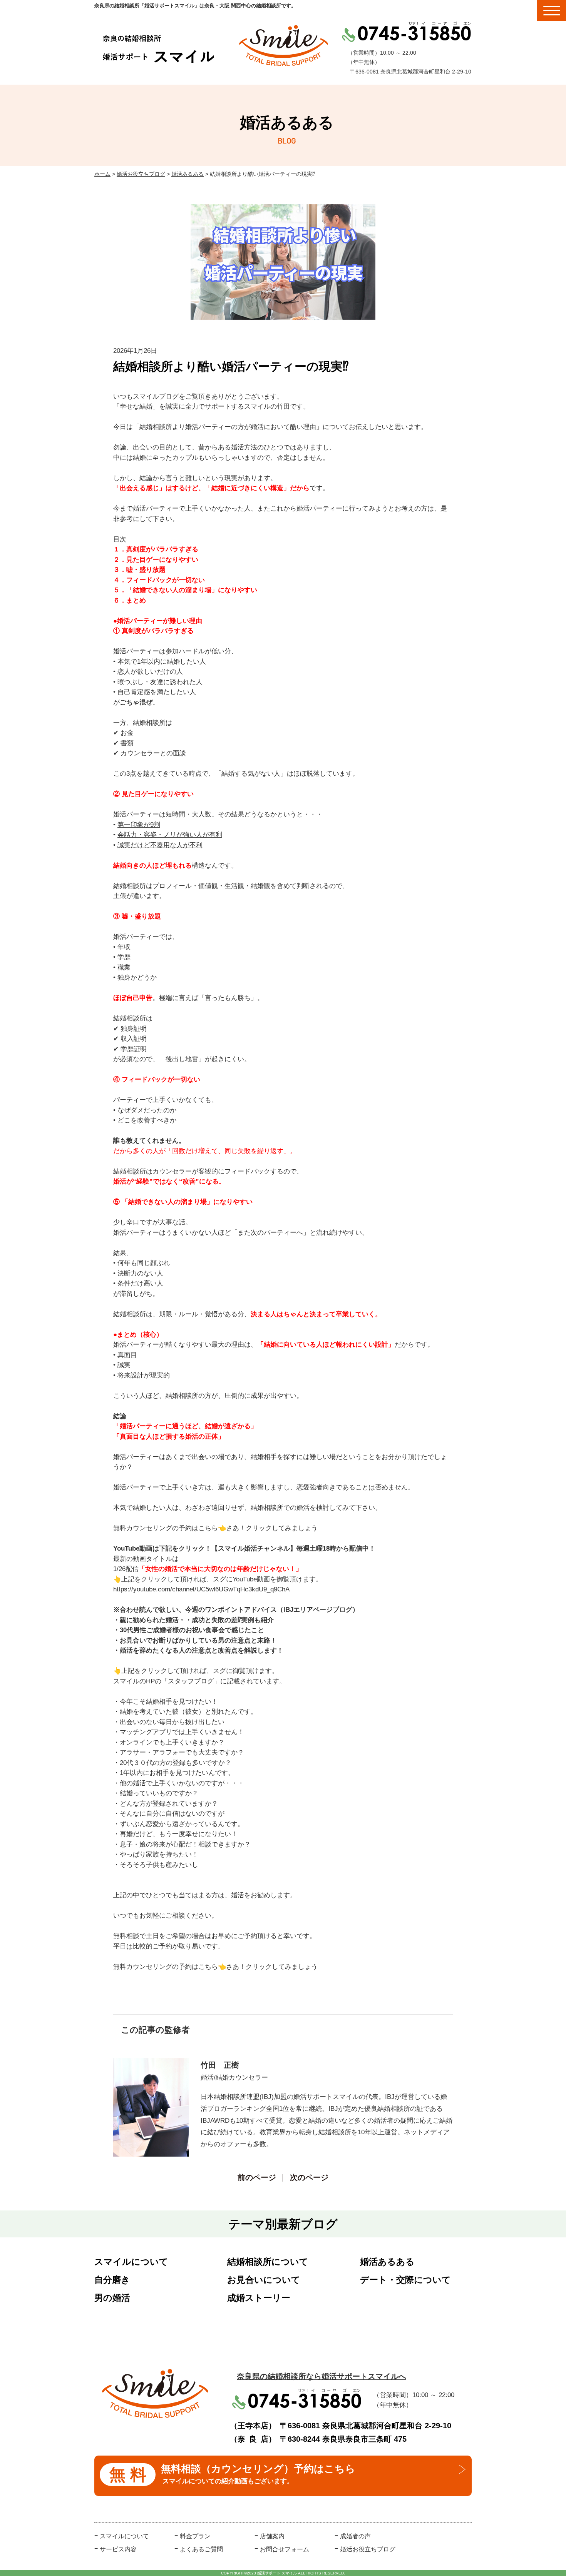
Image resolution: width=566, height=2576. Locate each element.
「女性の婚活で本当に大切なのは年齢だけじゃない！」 (220, 1569)
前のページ (257, 2177)
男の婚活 (112, 2298)
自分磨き (112, 2280)
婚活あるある (188, 174)
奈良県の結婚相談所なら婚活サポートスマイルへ (322, 2376)
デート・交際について (405, 2280)
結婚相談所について (268, 2262)
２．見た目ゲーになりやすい (156, 560)
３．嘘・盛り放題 (139, 570)
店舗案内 (272, 2536)
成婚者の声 (355, 2536)
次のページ (309, 2177)
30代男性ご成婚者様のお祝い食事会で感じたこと (192, 1630)
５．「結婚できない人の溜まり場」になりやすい (185, 590)
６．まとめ (130, 600)
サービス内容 (118, 2549)
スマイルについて (131, 2262)
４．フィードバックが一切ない (159, 580)
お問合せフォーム (285, 2549)
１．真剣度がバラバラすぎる (156, 549)
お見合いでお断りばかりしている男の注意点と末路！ (198, 1640)
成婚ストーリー (259, 2298)
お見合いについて (264, 2280)
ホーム (102, 174)
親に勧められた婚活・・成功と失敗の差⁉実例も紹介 (197, 1620)
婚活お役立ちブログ (141, 174)
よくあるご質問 (201, 2549)
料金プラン (195, 2536)
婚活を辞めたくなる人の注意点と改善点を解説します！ (202, 1650)
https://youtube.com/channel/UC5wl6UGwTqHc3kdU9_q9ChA (201, 1589)
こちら (208, 1528)
